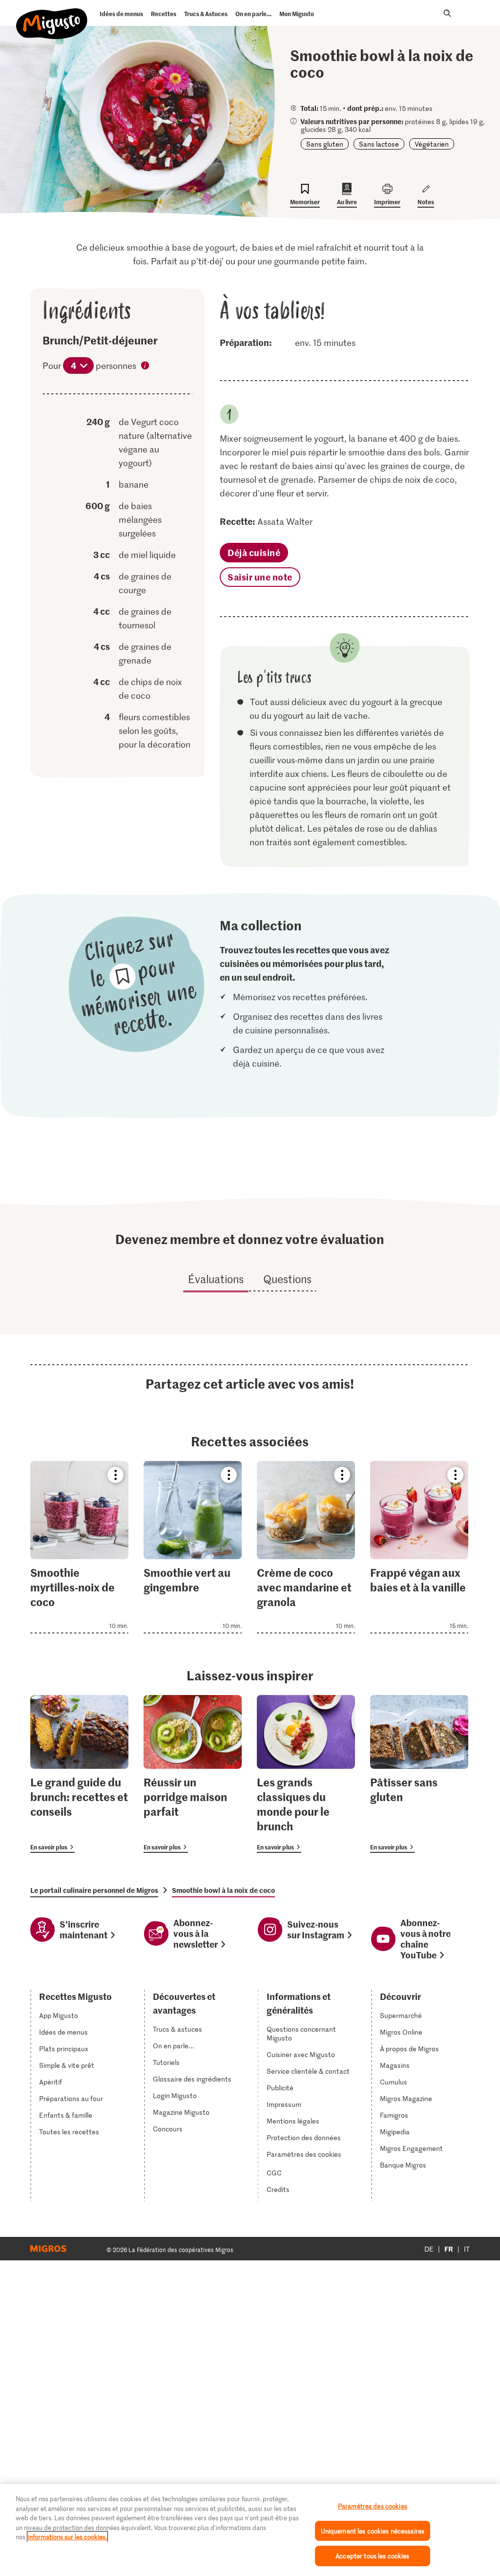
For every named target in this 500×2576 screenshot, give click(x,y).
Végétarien (432, 144)
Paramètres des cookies (304, 2154)
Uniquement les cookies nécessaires (373, 2531)
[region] (250, 2530)
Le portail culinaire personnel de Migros (94, 1890)
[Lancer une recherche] (447, 13)
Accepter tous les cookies (372, 2556)
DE (429, 2249)
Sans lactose (379, 144)
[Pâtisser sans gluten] (419, 1774)
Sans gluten (325, 144)
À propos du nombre (146, 366)
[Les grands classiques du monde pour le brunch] (306, 1774)
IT (467, 2249)
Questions (287, 1279)
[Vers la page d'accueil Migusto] (52, 16)
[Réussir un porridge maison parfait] (193, 1774)
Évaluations (216, 1279)
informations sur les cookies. (67, 2537)
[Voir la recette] (79, 1547)
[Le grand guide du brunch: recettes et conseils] (79, 1774)
